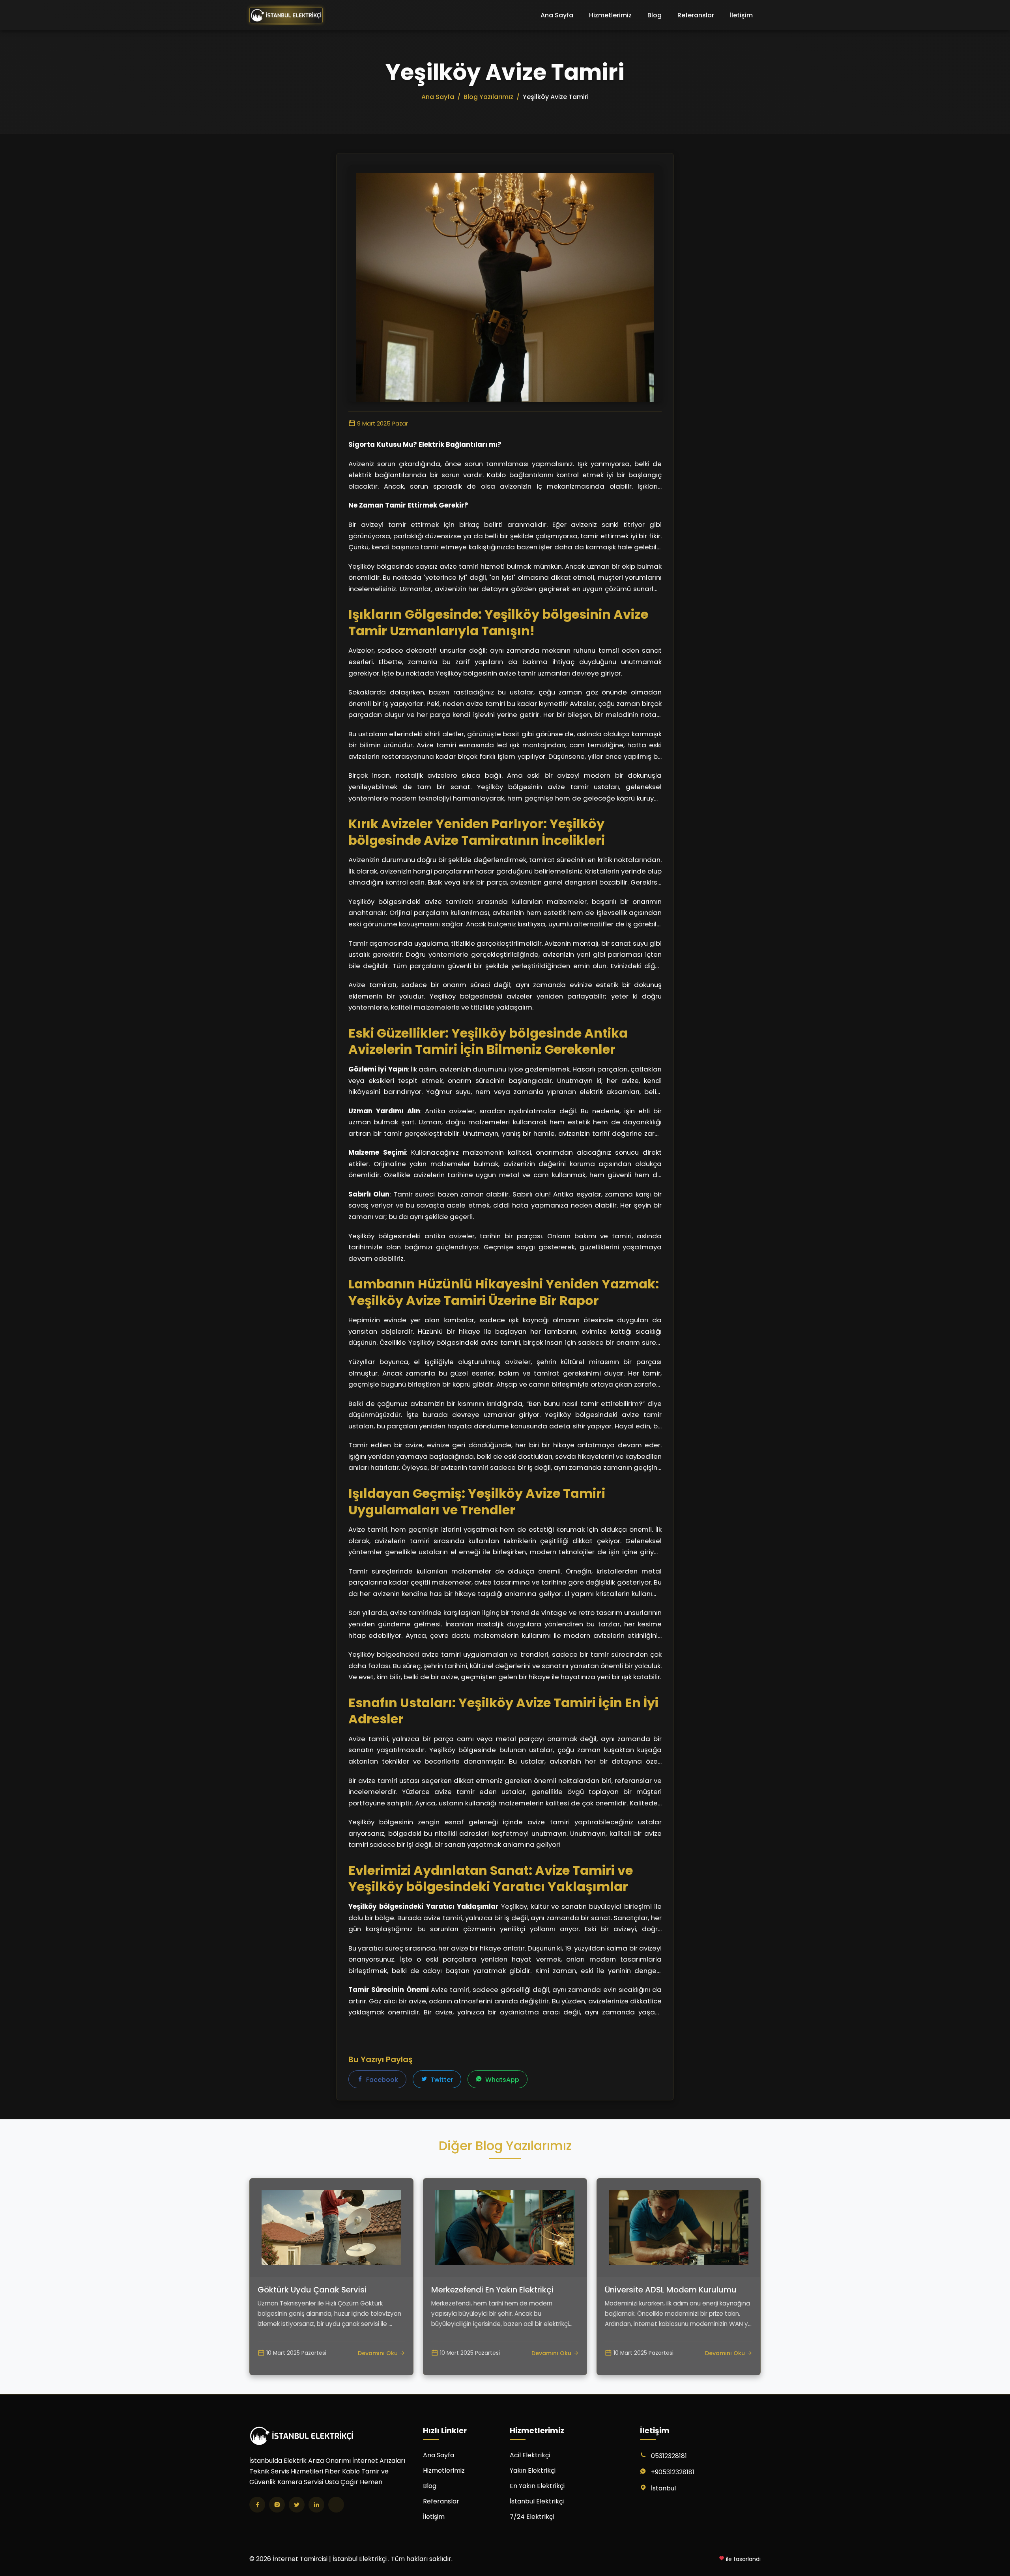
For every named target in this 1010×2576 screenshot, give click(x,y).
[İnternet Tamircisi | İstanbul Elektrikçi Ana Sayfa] (286, 15)
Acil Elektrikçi (530, 2455)
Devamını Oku (378, 2353)
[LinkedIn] (316, 2505)
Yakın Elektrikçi (533, 2471)
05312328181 (669, 2456)
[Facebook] (257, 2505)
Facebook (381, 2080)
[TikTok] (336, 2505)
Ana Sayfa (557, 15)
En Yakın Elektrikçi (537, 2486)
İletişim (741, 15)
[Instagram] (277, 2505)
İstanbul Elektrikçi (537, 2501)
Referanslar (696, 15)
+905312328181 (673, 2472)
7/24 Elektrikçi (532, 2517)
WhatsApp (501, 2080)
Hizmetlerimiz (610, 15)
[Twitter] (297, 2505)
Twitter (441, 2080)
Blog (655, 15)
